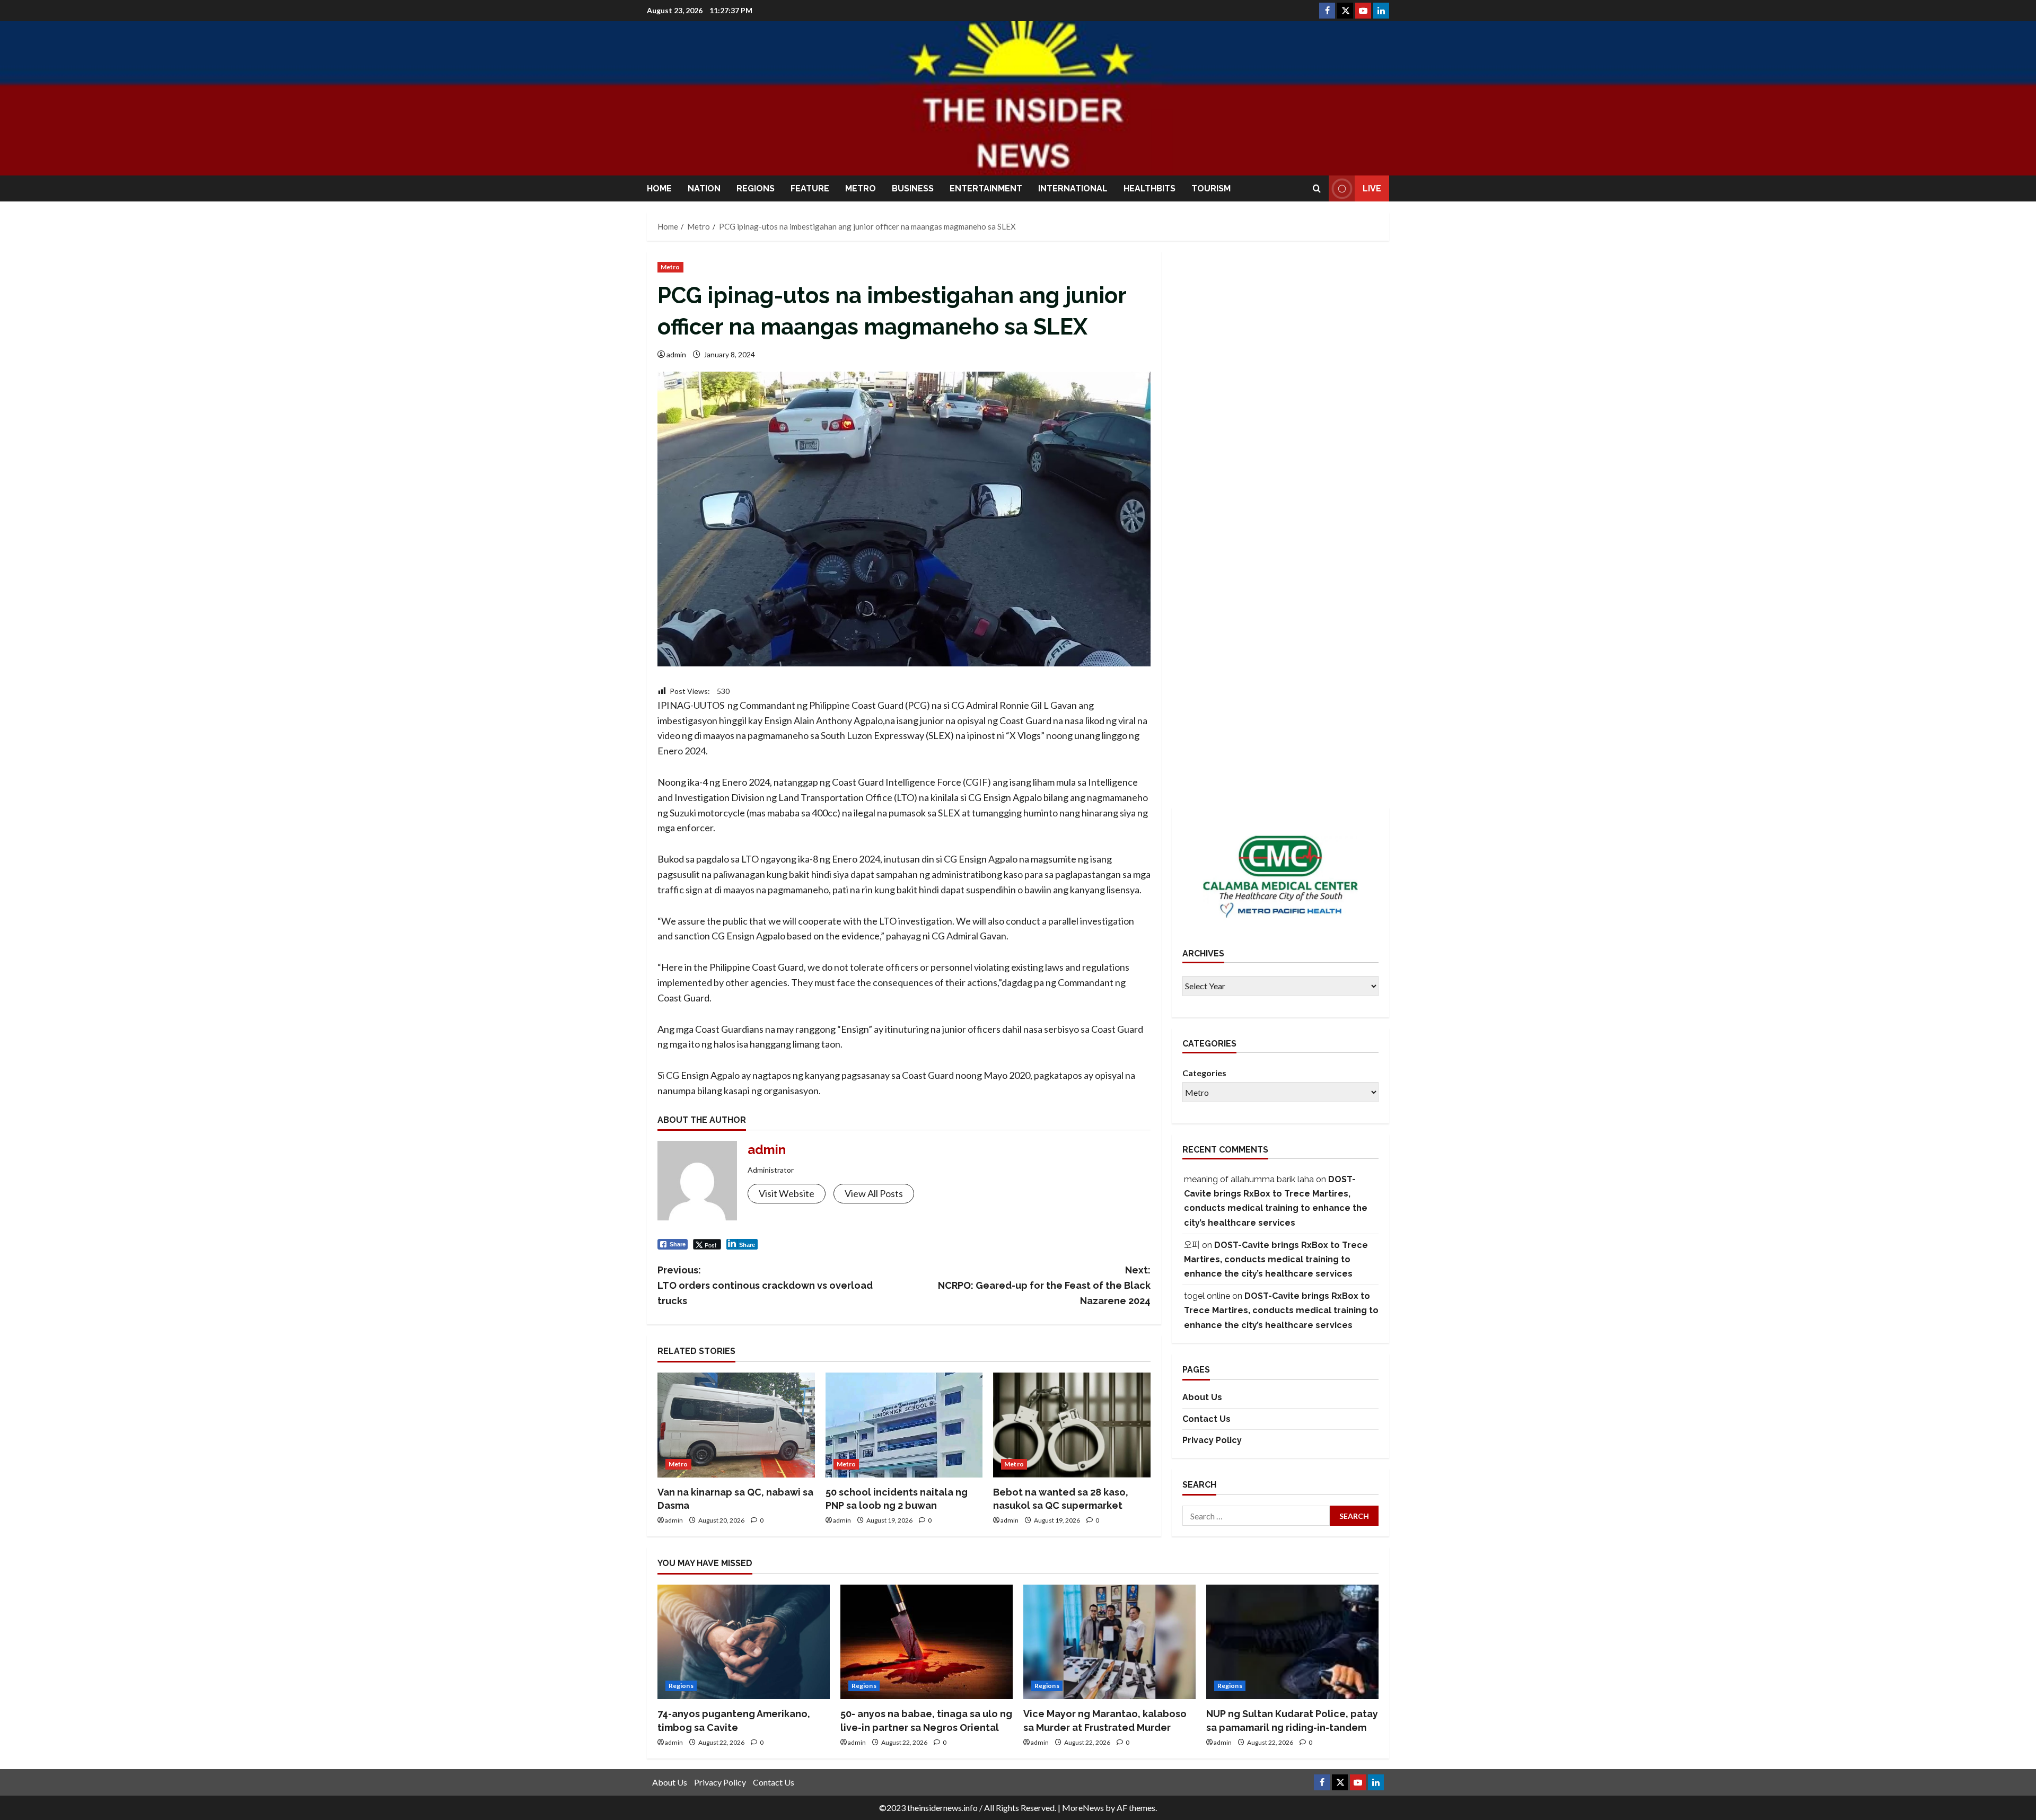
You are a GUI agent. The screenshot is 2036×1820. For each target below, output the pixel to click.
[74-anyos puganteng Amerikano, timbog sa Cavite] (744, 1642)
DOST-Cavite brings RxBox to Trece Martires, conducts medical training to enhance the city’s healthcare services (1276, 1259)
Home (659, 188)
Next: (1044, 1285)
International (1073, 188)
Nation (704, 188)
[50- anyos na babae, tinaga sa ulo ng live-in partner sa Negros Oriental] (927, 1642)
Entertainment (986, 188)
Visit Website (787, 1193)
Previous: (765, 1285)
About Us (1202, 1397)
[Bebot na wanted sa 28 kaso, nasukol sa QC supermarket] (1072, 1425)
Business (913, 188)
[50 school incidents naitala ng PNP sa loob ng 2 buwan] (904, 1425)
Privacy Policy (1212, 1440)
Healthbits (1149, 188)
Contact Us (1206, 1419)
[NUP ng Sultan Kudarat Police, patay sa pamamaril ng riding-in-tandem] (1292, 1642)
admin (676, 354)
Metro (861, 188)
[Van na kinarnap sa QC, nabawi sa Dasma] (736, 1425)
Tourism (1211, 188)
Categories (1204, 1073)
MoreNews (1083, 1808)
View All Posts (874, 1193)
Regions (756, 188)
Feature (810, 188)
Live (1372, 188)
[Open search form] (1317, 188)
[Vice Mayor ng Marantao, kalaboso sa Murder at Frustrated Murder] (1109, 1642)
